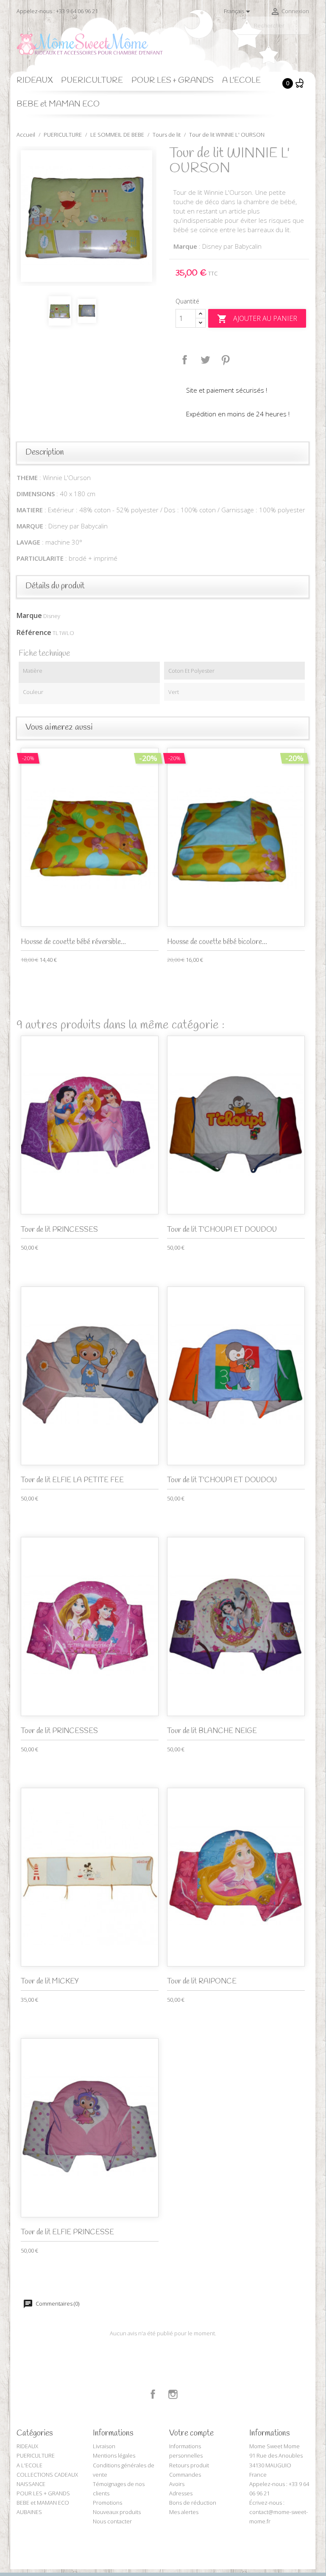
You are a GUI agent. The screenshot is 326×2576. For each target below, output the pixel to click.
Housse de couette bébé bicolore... (217, 942)
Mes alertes (184, 2512)
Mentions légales (114, 2455)
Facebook (153, 2394)
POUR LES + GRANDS (173, 81)
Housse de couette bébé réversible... (73, 942)
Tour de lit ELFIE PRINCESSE (67, 2232)
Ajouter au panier (257, 319)
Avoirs (177, 2484)
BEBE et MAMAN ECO (58, 104)
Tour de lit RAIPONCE (202, 1982)
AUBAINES (29, 2512)
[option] (86, 216)
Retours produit (189, 2465)
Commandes (185, 2475)
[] (306, 31)
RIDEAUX (35, 81)
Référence (34, 632)
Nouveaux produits (117, 2512)
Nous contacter (112, 2521)
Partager (185, 360)
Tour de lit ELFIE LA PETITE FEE (72, 1480)
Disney (52, 616)
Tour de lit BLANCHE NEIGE (212, 1731)
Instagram (173, 2394)
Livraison (104, 2446)
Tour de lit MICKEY (50, 1982)
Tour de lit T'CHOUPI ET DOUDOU (222, 1230)
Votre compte (191, 2433)
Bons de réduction (193, 2503)
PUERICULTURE (92, 81)
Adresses (181, 2493)
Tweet (205, 360)
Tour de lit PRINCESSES (59, 1230)
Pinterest (226, 360)
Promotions (107, 2503)
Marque (29, 615)
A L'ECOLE (241, 81)
